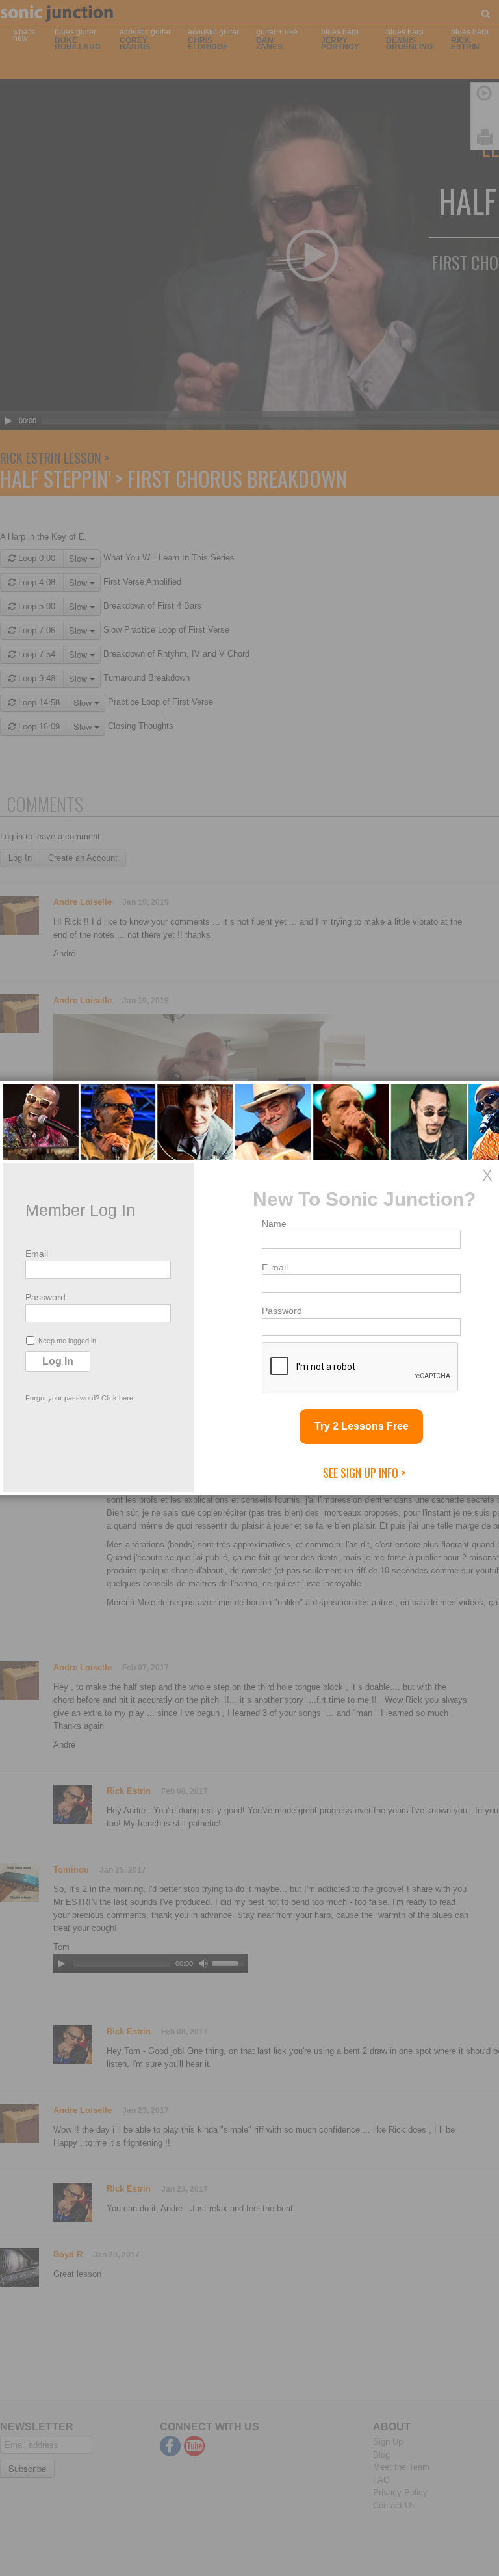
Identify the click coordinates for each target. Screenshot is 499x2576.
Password (45, 1297)
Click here (117, 1398)
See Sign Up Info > (364, 1473)
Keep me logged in (67, 1341)
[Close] (487, 1175)
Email (37, 1254)
